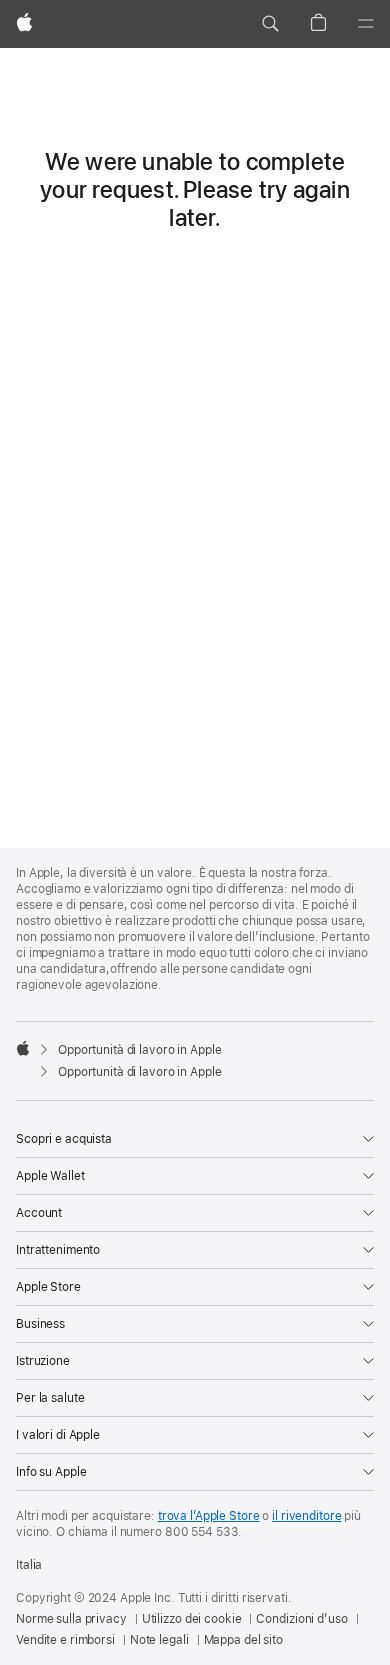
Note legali (159, 1640)
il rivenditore (306, 1516)
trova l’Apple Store (209, 1516)
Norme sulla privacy (71, 1619)
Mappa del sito (243, 1640)
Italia (29, 1565)
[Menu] (366, 24)
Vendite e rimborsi (65, 1640)
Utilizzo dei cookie (192, 1619)
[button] (270, 24)
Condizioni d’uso (301, 1619)
